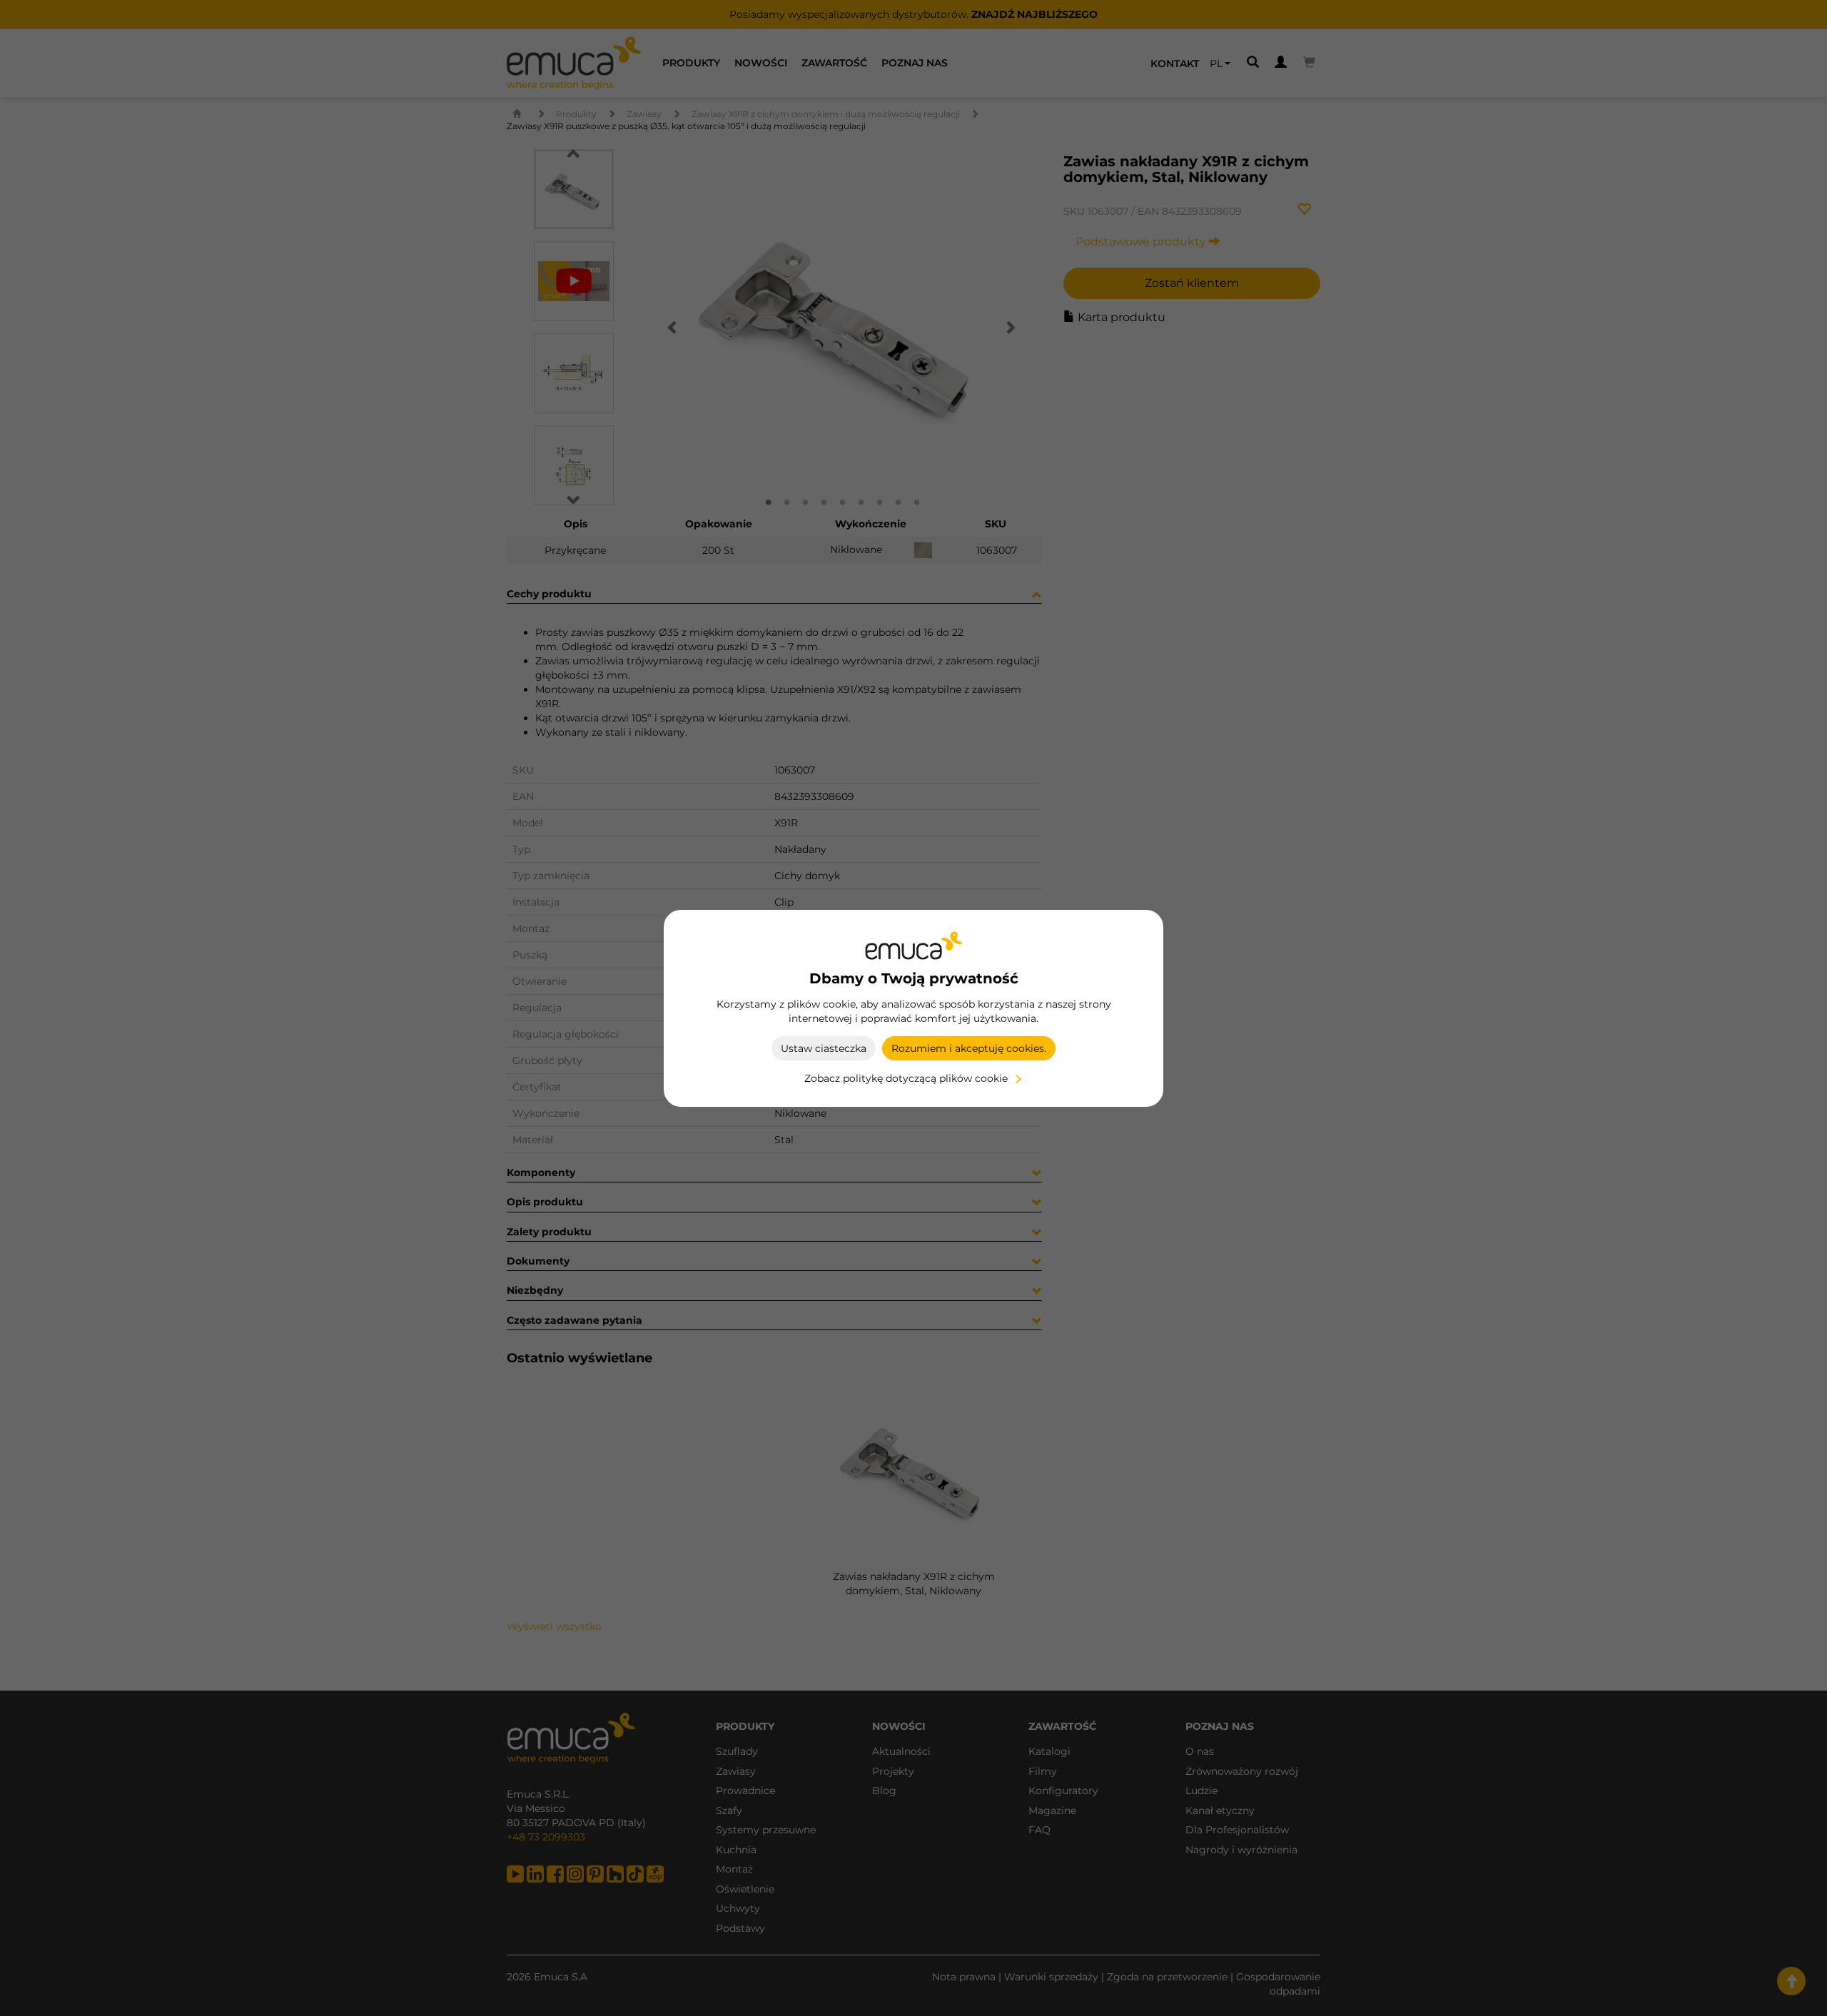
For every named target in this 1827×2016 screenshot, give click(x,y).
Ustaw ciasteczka (824, 1048)
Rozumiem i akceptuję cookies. (969, 1048)
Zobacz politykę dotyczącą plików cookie (906, 1078)
